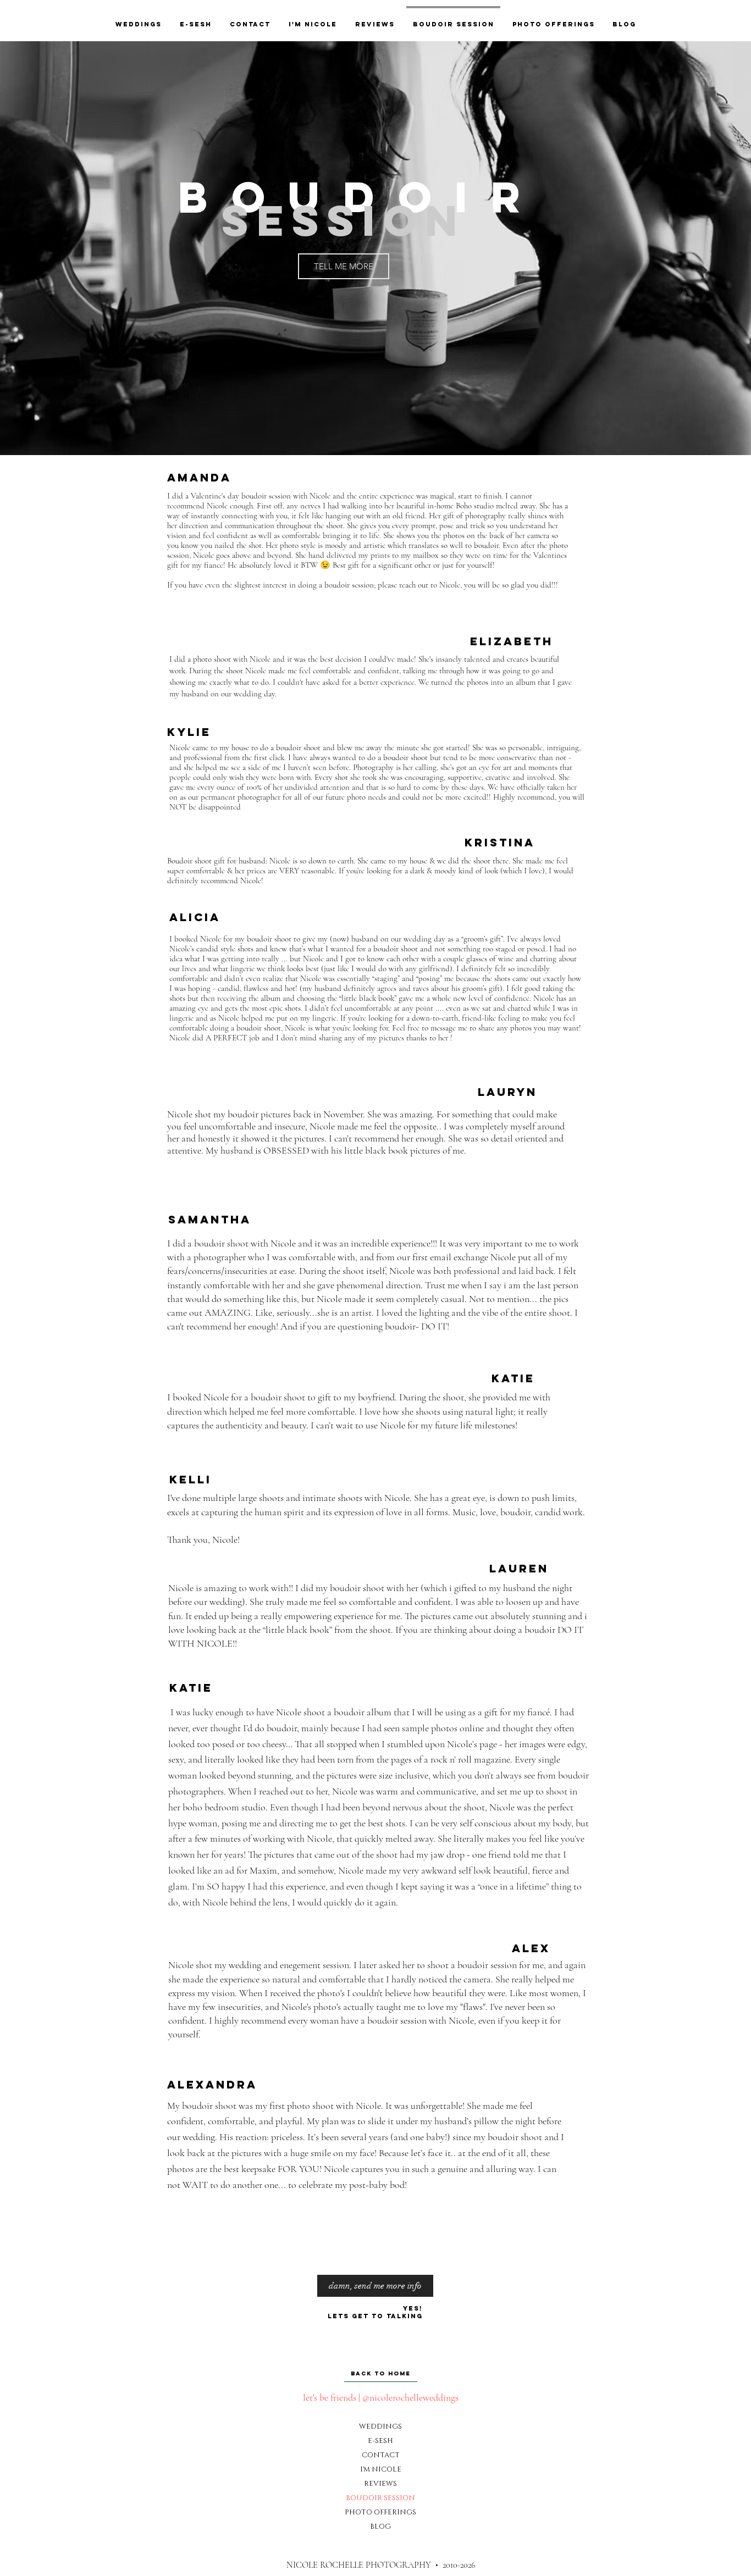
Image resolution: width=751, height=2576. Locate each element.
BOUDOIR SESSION (380, 2498)
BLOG (380, 2527)
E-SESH (380, 2441)
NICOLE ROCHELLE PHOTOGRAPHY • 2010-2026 (381, 2565)
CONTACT (380, 2455)
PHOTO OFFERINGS (380, 2512)
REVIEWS (380, 2484)
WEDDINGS (380, 2427)
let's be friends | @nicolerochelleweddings (381, 2397)
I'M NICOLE (380, 2469)
